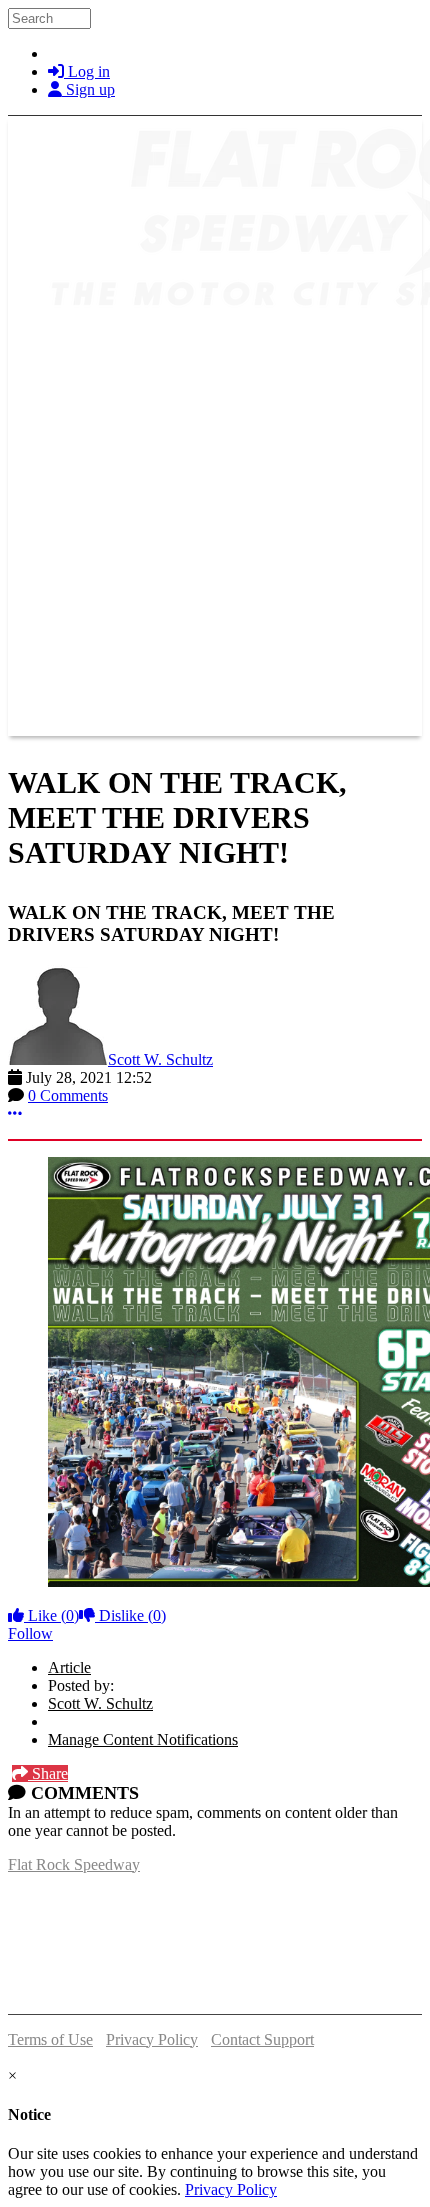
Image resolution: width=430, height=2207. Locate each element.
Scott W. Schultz (160, 1059)
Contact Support (262, 2039)
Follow (30, 1633)
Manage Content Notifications (143, 1739)
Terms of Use (50, 2039)
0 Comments (68, 1095)
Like (51, 1615)
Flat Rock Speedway (74, 1864)
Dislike (130, 1615)
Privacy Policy (152, 2039)
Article (69, 1667)
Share (48, 1773)
